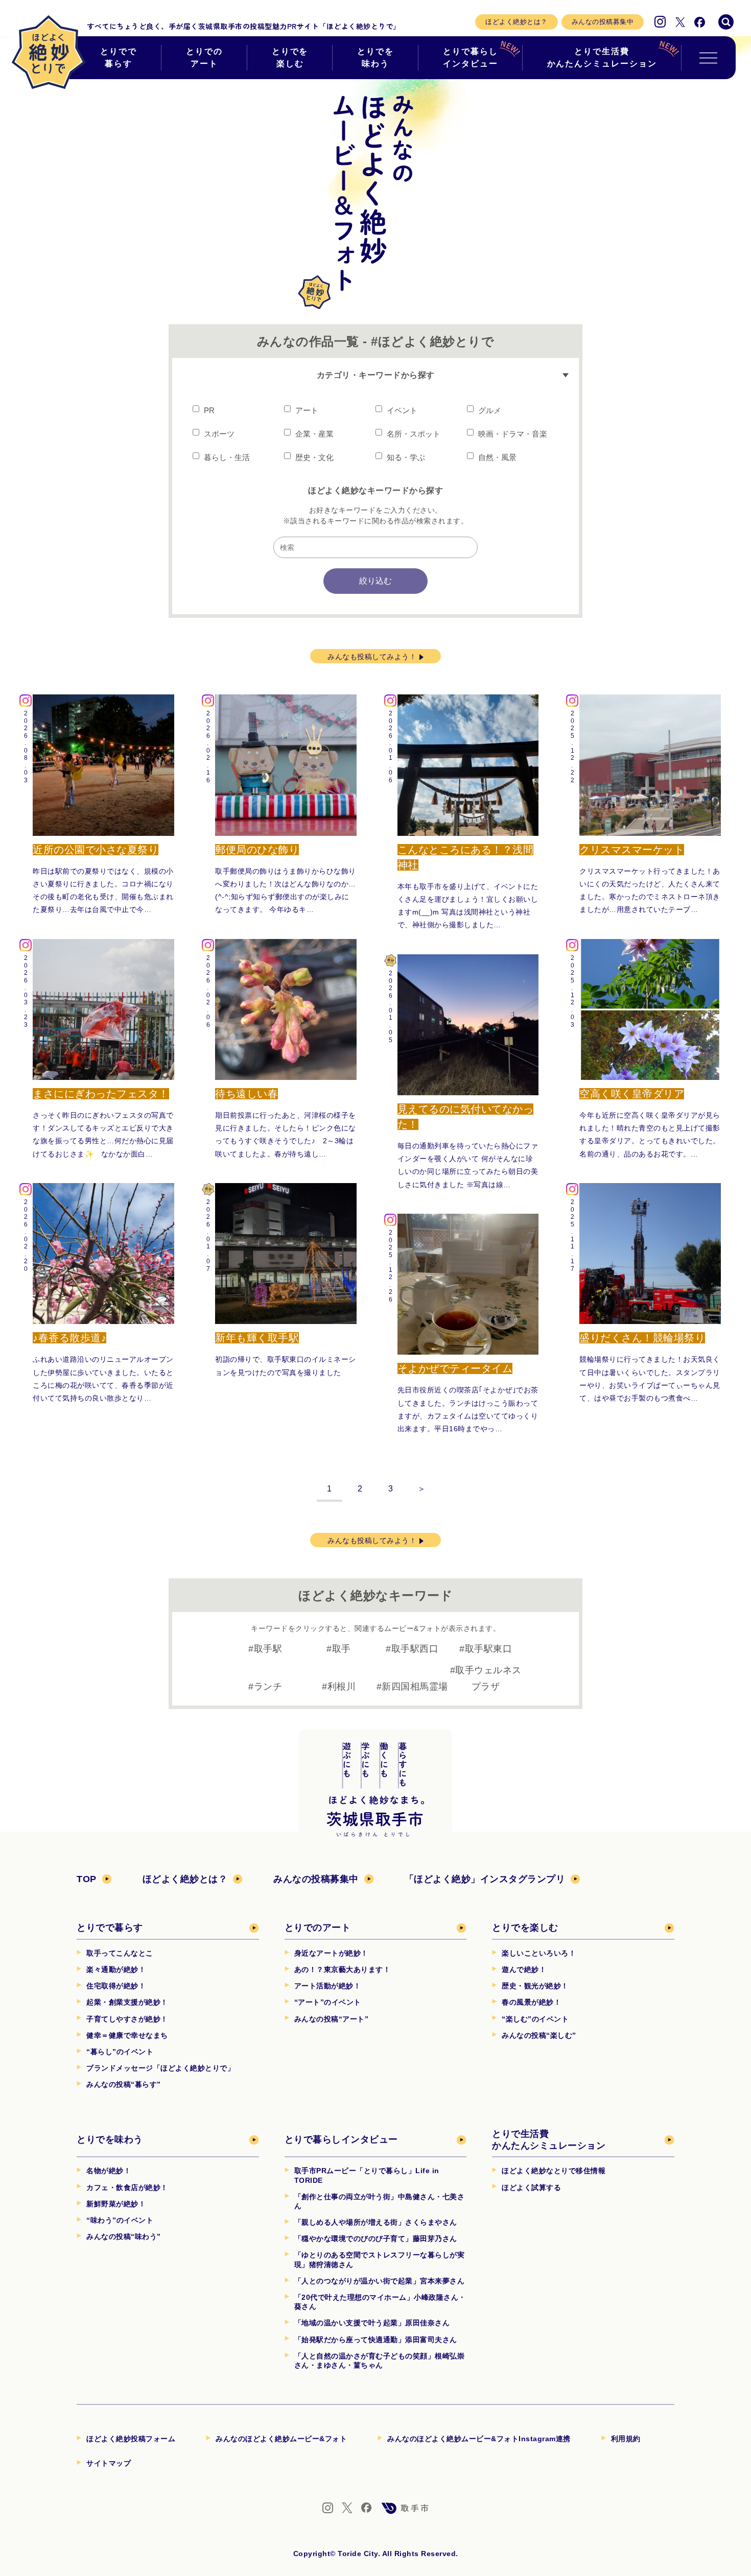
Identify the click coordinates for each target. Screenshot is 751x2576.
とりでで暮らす (119, 57)
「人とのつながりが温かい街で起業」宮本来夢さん (380, 2281)
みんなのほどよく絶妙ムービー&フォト (281, 2439)
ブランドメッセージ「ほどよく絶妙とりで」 (160, 2068)
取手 (342, 1649)
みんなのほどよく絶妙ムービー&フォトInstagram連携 (479, 2439)
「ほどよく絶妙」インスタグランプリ (485, 1879)
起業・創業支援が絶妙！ (127, 2002)
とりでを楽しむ (290, 57)
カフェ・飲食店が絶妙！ (127, 2187)
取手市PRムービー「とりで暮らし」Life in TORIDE (367, 2175)
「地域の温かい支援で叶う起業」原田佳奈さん (372, 2323)
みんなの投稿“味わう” (124, 2236)
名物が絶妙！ (109, 2171)
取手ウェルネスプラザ (488, 1678)
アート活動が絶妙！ (328, 1986)
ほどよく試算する (531, 2187)
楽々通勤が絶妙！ (116, 1969)
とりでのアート (204, 57)
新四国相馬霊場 (415, 1687)
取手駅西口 (415, 1649)
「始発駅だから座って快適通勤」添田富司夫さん (376, 2340)
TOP (87, 1879)
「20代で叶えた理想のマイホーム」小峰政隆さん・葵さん (380, 2302)
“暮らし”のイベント (120, 2052)
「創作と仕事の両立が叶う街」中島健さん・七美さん (380, 2201)
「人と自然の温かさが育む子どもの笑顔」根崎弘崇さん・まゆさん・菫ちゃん (380, 2361)
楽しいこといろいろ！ (539, 1953)
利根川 (342, 1687)
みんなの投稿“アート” (332, 2019)
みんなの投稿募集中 (603, 22)
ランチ (268, 1687)
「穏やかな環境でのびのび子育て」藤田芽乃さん (376, 2238)
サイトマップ (109, 2463)
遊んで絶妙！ (524, 1969)
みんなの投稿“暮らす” (124, 2084)
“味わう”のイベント (120, 2220)
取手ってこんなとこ (120, 1953)
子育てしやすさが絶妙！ (127, 2019)
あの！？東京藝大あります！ (343, 1969)
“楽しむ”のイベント (535, 2019)
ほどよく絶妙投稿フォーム (131, 2439)
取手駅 (268, 1649)
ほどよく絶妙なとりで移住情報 (554, 2171)
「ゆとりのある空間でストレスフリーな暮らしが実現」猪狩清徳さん (380, 2259)
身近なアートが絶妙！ (331, 1953)
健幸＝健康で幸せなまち (127, 2035)
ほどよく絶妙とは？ (517, 22)
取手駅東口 (489, 1649)
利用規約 (626, 2439)
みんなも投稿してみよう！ (372, 657)
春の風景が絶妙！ (531, 2002)
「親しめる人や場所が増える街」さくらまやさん (376, 2222)
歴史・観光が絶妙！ (535, 1986)
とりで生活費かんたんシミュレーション (602, 57)
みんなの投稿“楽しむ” (539, 2035)
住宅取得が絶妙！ (116, 1986)
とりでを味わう (375, 57)
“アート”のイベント (328, 2002)
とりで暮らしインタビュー (471, 57)
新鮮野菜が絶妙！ (116, 2204)
